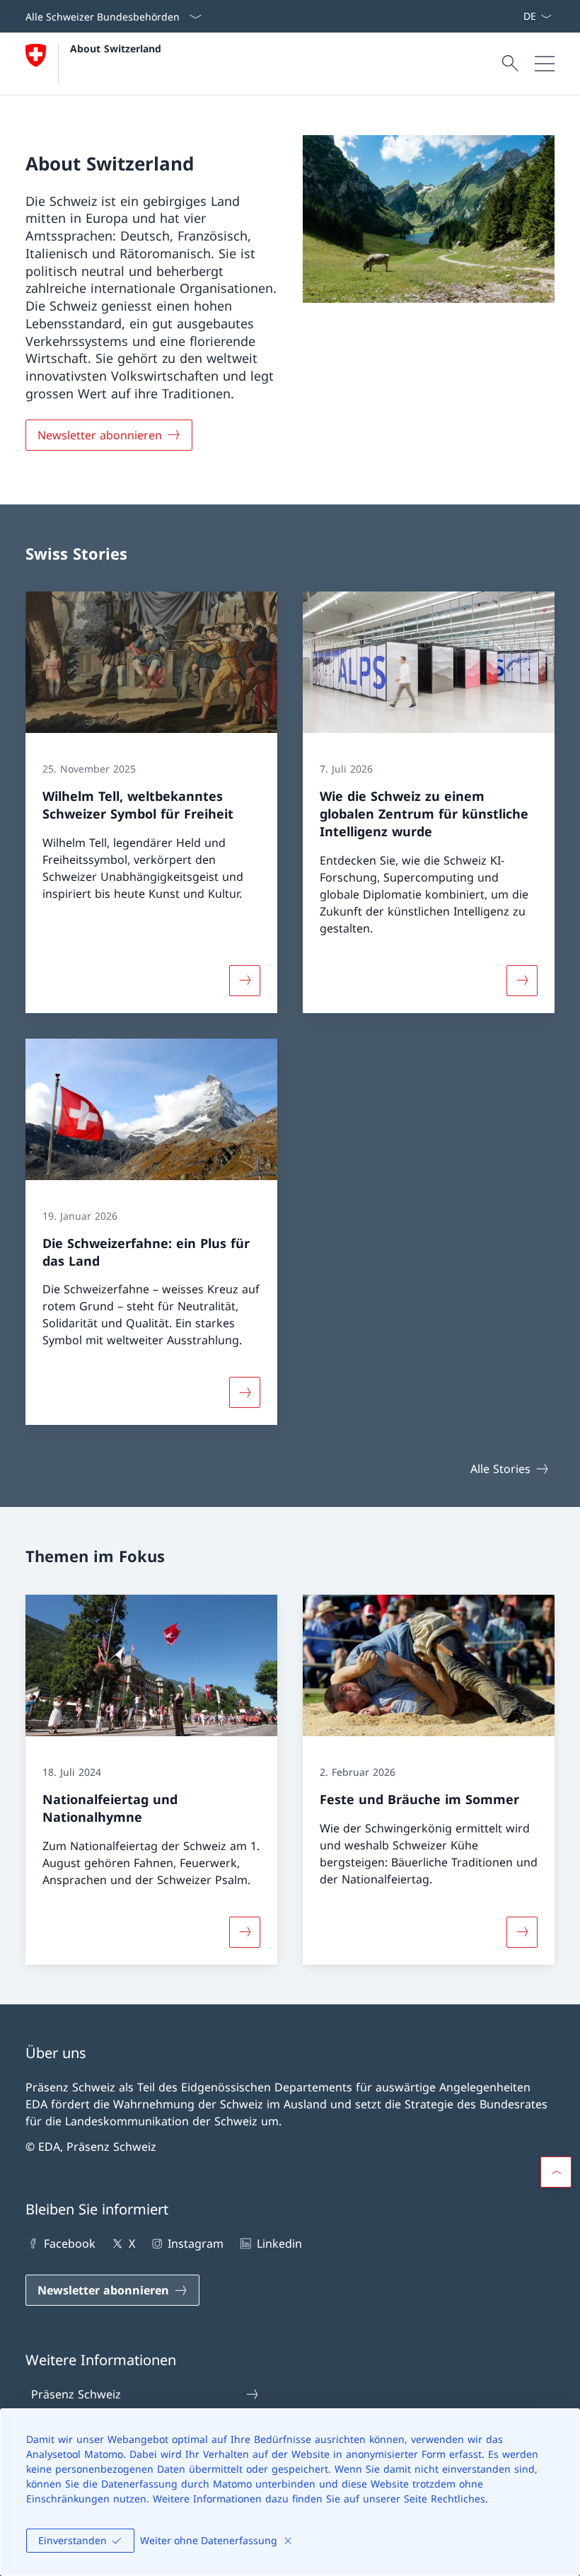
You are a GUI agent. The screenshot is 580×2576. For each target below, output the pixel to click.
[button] (556, 2172)
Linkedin (279, 2243)
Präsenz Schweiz (76, 2394)
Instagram (196, 2243)
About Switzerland (116, 48)
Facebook (70, 2243)
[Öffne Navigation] (545, 64)
